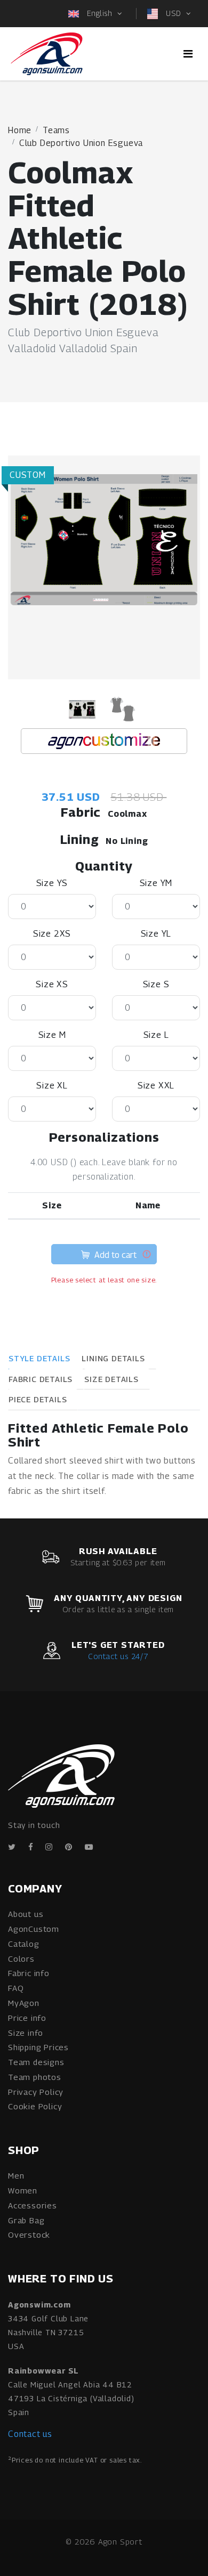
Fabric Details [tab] (41, 1379)
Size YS (52, 883)
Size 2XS (52, 934)
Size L (156, 1035)
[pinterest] (69, 1847)
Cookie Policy (35, 2106)
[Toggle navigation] (188, 54)
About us (26, 1914)
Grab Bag (26, 2220)
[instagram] (49, 1847)
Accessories (33, 2205)
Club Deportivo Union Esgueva (81, 143)
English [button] (99, 13)
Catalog (24, 1944)
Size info (26, 2033)
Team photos (35, 2077)
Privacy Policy (36, 2092)
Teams (56, 130)
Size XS (52, 984)
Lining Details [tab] (113, 1358)
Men (16, 2175)
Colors (21, 1959)
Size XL (52, 1086)
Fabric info (29, 1973)
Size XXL (156, 1086)
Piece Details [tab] (38, 1399)
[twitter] (12, 1847)
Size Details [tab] (111, 1379)
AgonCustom (34, 1929)
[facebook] (31, 1847)
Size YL (156, 934)
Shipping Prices (38, 2047)
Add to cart (114, 1255)
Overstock (29, 2234)
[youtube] (89, 1847)
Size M (52, 1035)
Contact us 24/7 (118, 1656)
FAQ (16, 1988)
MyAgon (24, 2003)
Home (20, 130)
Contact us (30, 2434)
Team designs (36, 2062)
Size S (156, 984)
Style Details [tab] (39, 1358)
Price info (27, 2018)
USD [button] (173, 13)
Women (23, 2190)
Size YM (156, 883)
